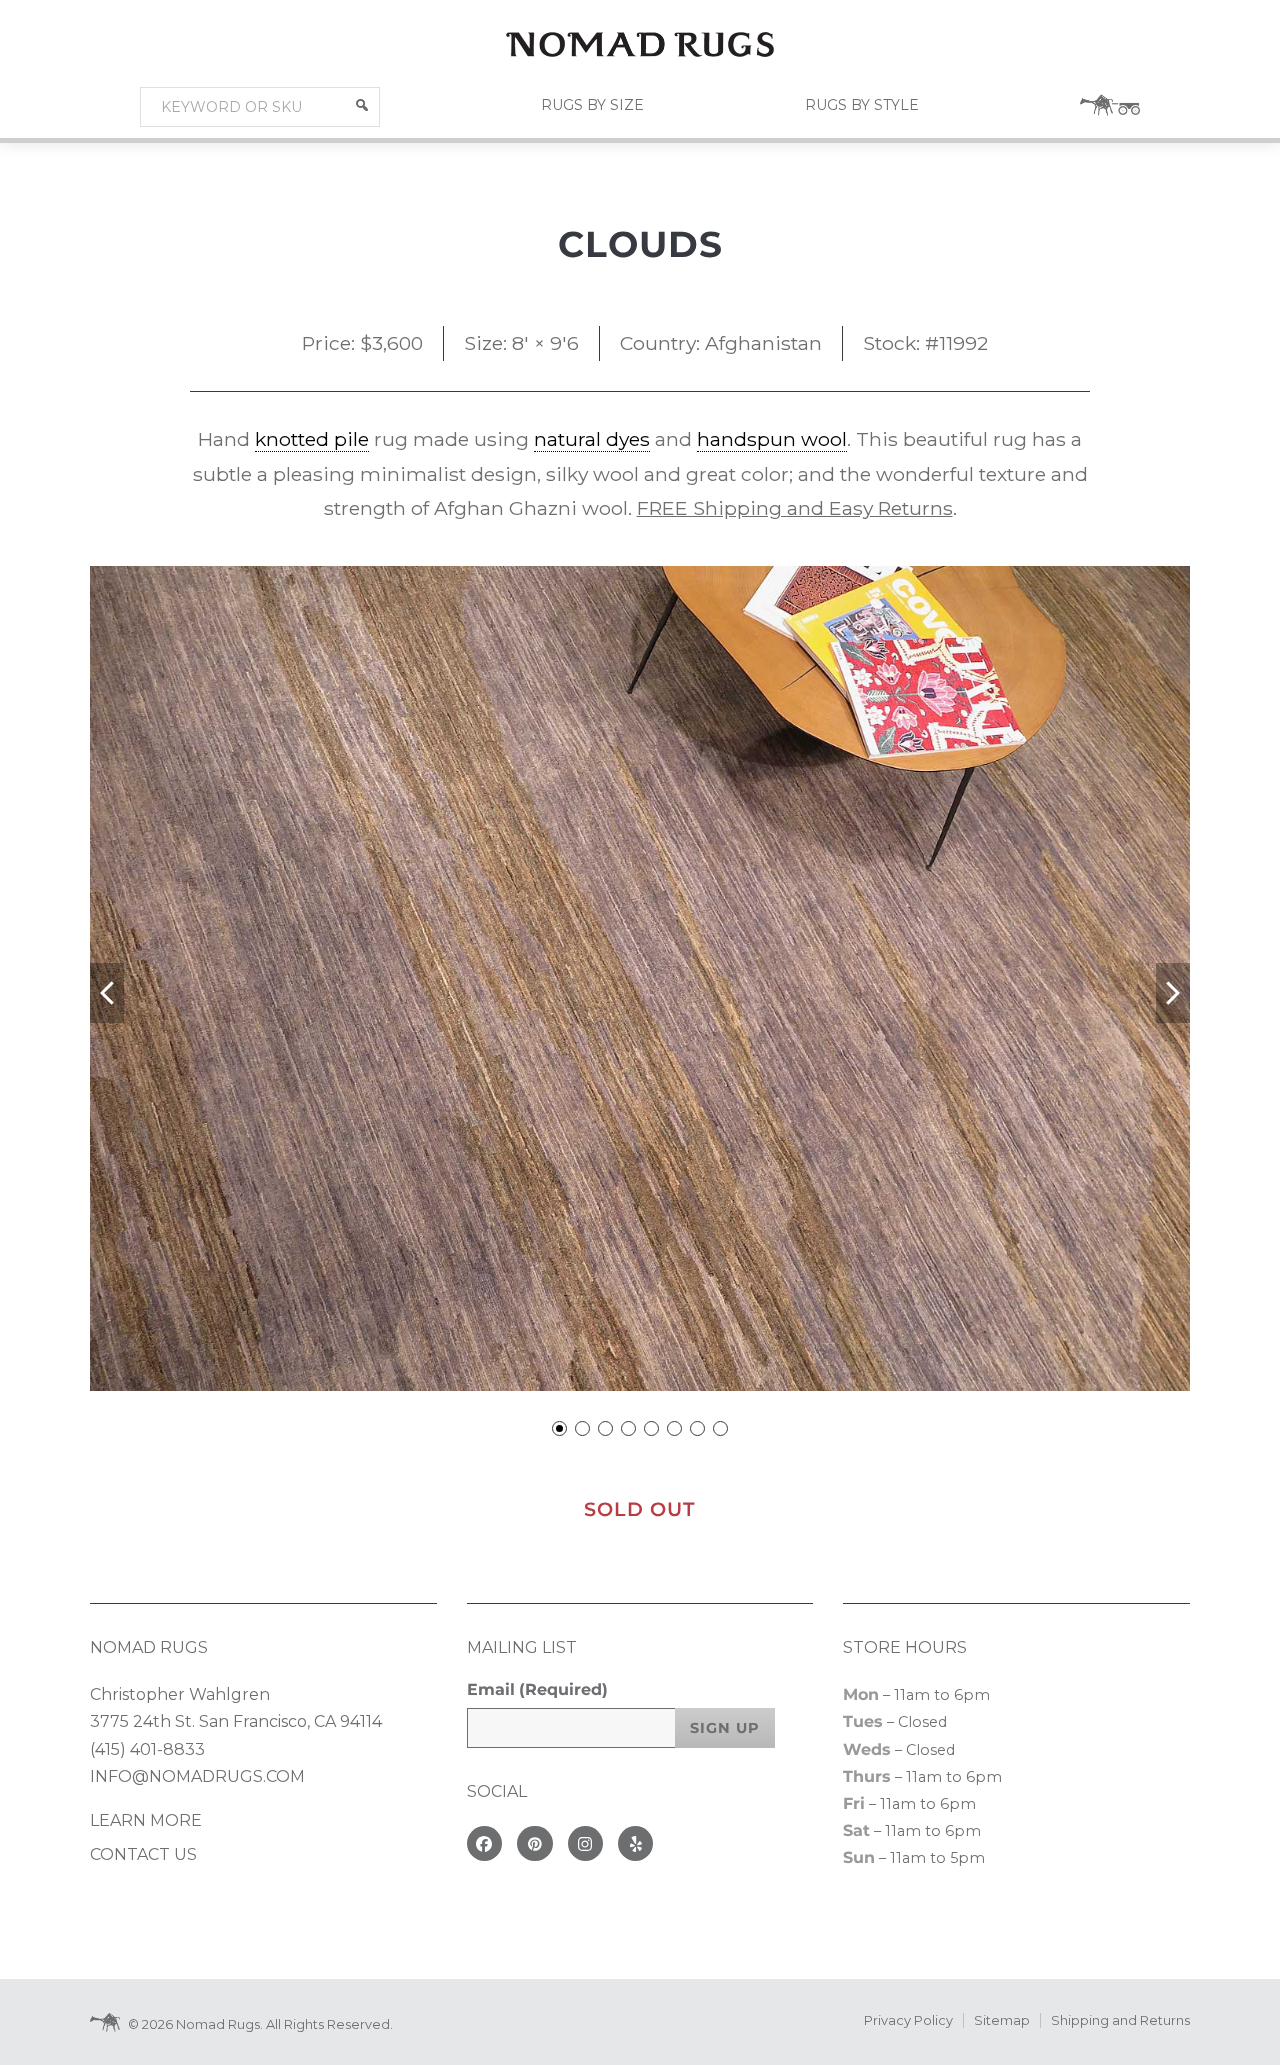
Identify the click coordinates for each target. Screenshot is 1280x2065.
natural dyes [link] (592, 439)
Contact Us (143, 1854)
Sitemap (1002, 2020)
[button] (362, 105)
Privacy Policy (908, 2020)
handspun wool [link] (772, 439)
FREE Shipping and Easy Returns (795, 508)
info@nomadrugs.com (197, 1776)
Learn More (146, 1820)
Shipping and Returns (1120, 2020)
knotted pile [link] (312, 439)
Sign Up (725, 1728)
